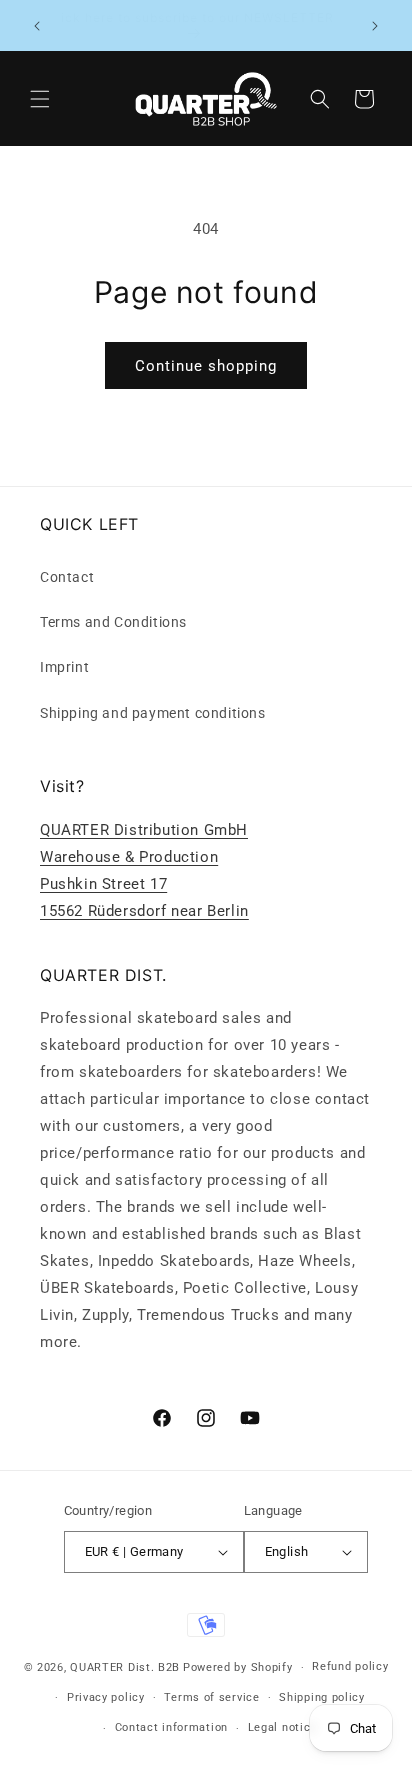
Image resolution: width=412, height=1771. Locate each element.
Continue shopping (206, 366)
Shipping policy (322, 1697)
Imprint (64, 667)
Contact (67, 577)
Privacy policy (106, 1697)
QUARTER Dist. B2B (125, 1667)
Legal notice (282, 1727)
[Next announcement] (375, 26)
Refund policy (350, 1666)
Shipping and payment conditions (153, 713)
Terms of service (211, 1697)
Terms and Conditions (113, 622)
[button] (40, 99)
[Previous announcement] (37, 26)
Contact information (171, 1727)
